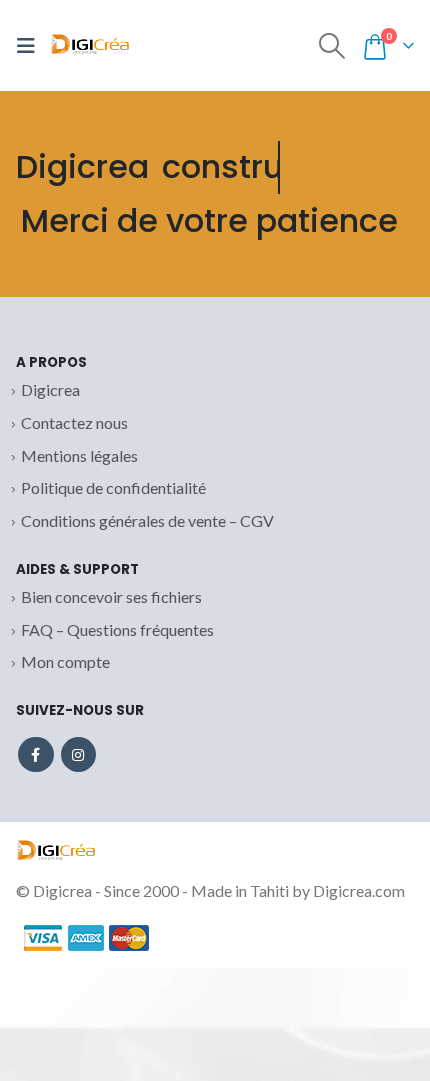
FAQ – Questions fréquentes (117, 629)
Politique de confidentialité (113, 487)
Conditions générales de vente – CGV (147, 520)
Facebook (36, 755)
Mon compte (65, 661)
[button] (31, 45)
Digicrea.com (359, 890)
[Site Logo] (90, 46)
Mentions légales (79, 455)
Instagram (79, 755)
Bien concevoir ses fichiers (111, 596)
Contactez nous (74, 422)
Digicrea (50, 389)
